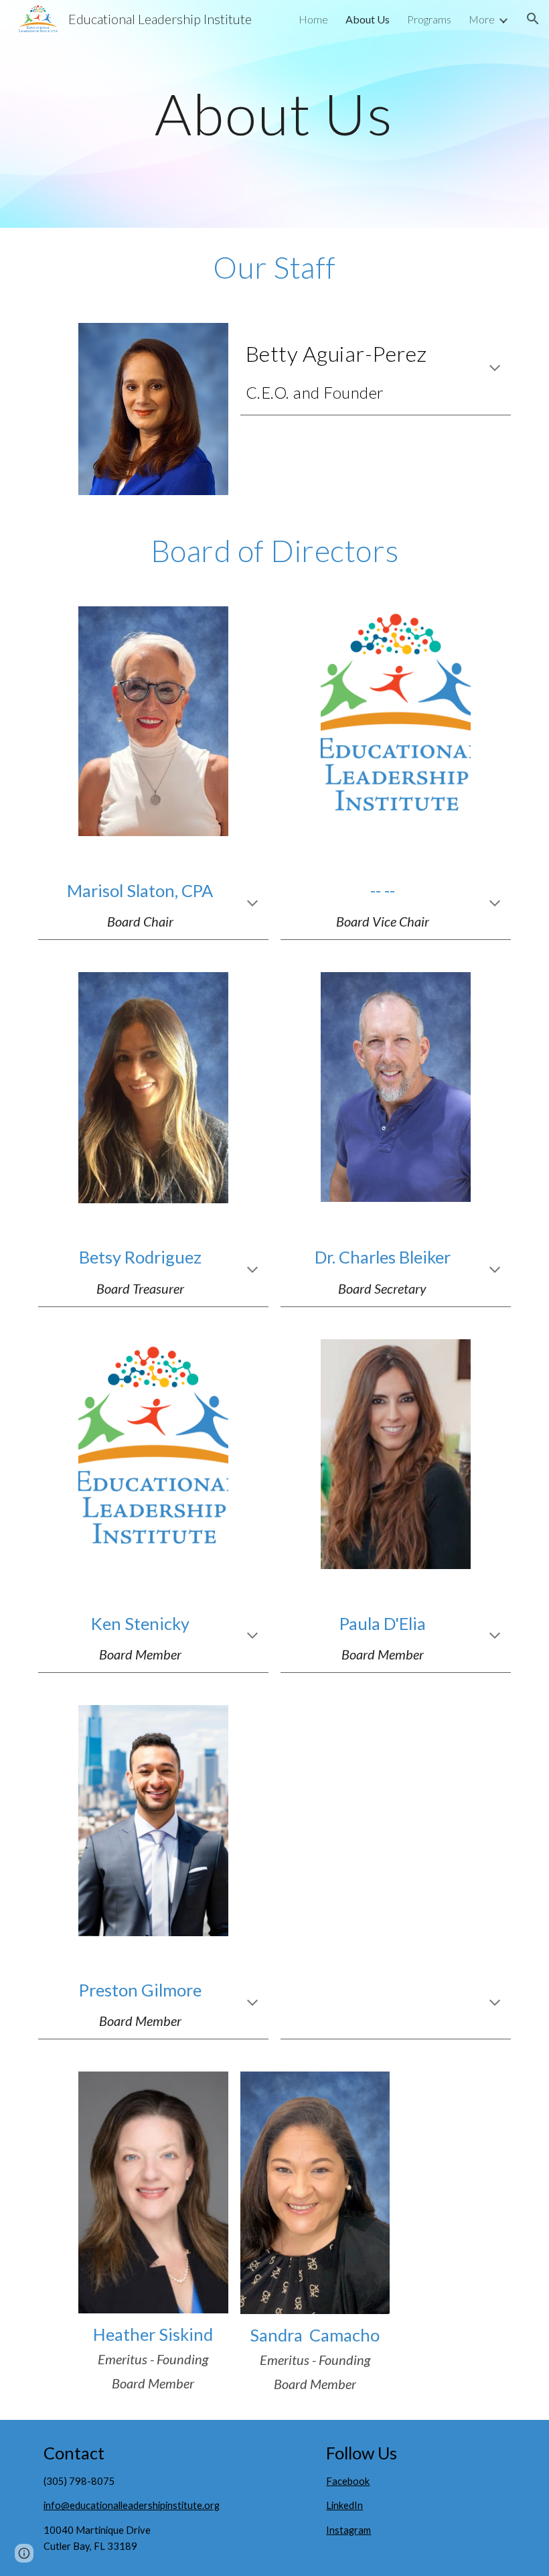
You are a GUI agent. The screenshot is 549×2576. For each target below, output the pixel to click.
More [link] (482, 19)
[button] (533, 19)
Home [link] (313, 19)
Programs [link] (429, 19)
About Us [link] (368, 19)
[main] (275, 114)
